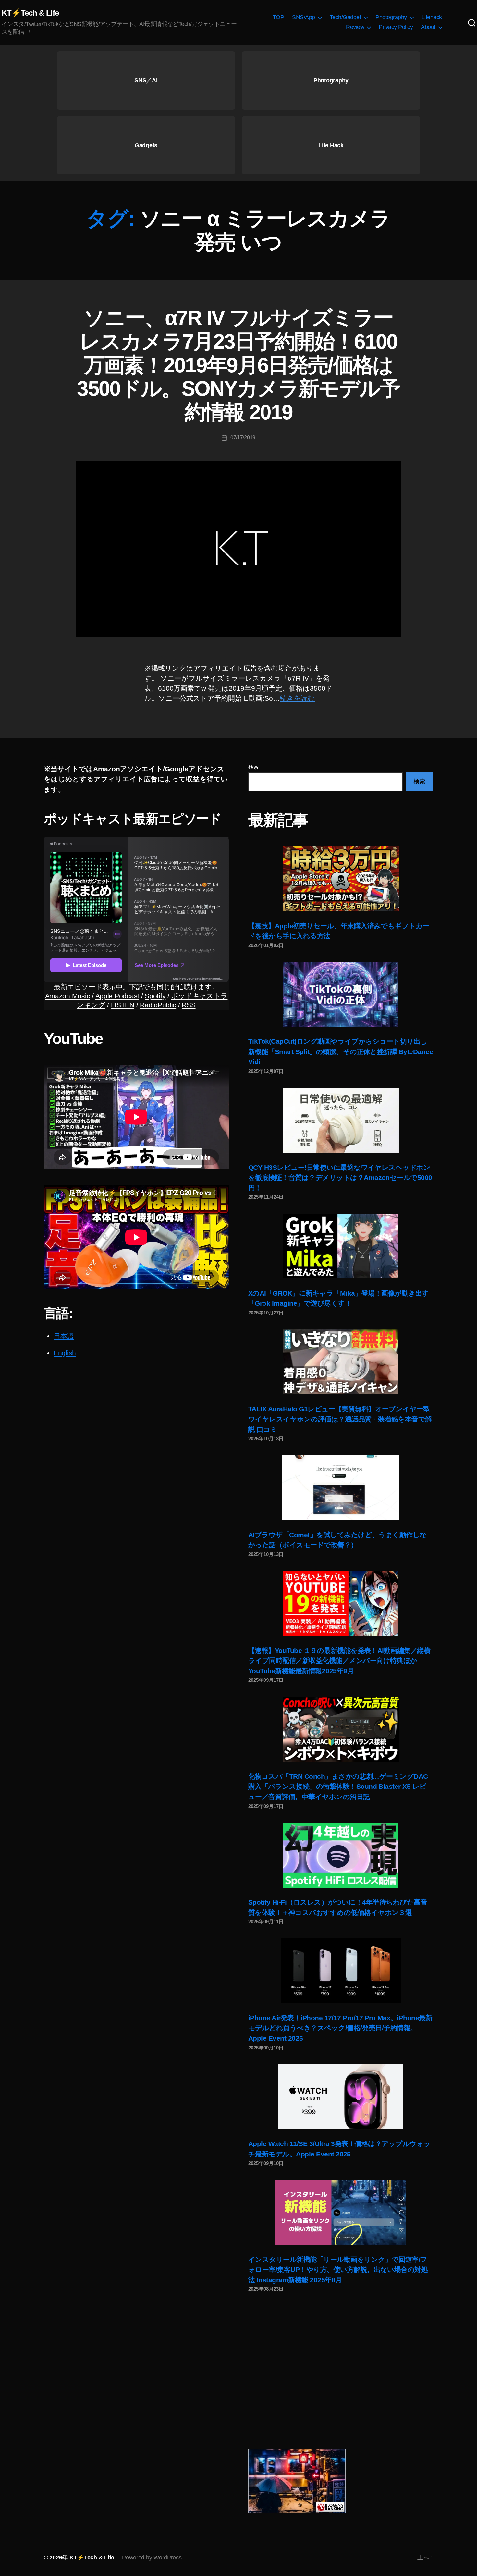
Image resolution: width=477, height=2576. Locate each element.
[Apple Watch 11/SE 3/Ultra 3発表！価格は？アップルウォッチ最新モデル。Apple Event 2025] (341, 2097)
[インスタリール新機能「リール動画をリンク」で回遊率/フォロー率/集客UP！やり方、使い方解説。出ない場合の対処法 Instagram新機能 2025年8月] (341, 2212)
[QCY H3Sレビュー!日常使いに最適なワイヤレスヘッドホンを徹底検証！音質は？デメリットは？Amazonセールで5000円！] (341, 1120)
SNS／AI (146, 80)
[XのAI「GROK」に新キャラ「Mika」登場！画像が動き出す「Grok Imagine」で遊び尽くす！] (341, 1246)
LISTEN (123, 1005)
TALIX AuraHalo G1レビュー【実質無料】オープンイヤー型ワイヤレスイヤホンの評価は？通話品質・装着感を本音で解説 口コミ (340, 1419)
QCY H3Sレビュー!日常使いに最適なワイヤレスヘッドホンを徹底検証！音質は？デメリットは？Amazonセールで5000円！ (340, 1178)
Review (355, 27)
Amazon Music (68, 996)
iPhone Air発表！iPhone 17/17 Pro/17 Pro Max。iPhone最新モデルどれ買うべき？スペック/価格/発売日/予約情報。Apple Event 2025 (340, 2028)
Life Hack (331, 145)
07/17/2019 (243, 438)
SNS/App (304, 17)
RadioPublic (158, 1005)
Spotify (155, 996)
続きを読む (297, 698)
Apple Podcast (117, 996)
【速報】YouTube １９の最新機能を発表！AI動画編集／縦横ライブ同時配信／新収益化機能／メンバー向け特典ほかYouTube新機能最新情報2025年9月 (339, 1661)
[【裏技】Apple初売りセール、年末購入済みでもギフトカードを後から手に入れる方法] (341, 879)
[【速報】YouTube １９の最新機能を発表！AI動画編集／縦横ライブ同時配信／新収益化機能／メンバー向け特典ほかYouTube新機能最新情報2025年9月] (341, 1603)
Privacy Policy (396, 27)
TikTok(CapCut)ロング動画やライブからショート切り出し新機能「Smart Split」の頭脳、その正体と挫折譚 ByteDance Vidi (341, 1051)
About (428, 27)
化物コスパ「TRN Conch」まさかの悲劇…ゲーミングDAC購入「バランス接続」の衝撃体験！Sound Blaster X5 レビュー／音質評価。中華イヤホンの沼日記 (338, 1787)
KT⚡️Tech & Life (30, 13)
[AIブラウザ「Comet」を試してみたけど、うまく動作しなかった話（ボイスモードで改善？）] (341, 1488)
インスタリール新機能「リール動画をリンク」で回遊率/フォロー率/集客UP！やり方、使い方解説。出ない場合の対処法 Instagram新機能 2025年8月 (338, 2270)
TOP (278, 17)
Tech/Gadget (345, 17)
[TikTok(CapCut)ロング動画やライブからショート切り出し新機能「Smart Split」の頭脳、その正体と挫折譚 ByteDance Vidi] (341, 994)
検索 (253, 767)
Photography (391, 17)
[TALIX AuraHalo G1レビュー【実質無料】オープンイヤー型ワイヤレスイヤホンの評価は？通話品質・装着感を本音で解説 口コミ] (341, 1362)
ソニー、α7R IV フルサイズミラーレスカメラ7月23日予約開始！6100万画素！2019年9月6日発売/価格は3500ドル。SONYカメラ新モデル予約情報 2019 (238, 365)
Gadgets (146, 145)
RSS (189, 1005)
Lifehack (432, 17)
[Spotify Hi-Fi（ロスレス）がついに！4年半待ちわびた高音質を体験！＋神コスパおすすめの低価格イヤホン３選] (341, 1855)
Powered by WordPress (152, 2558)
